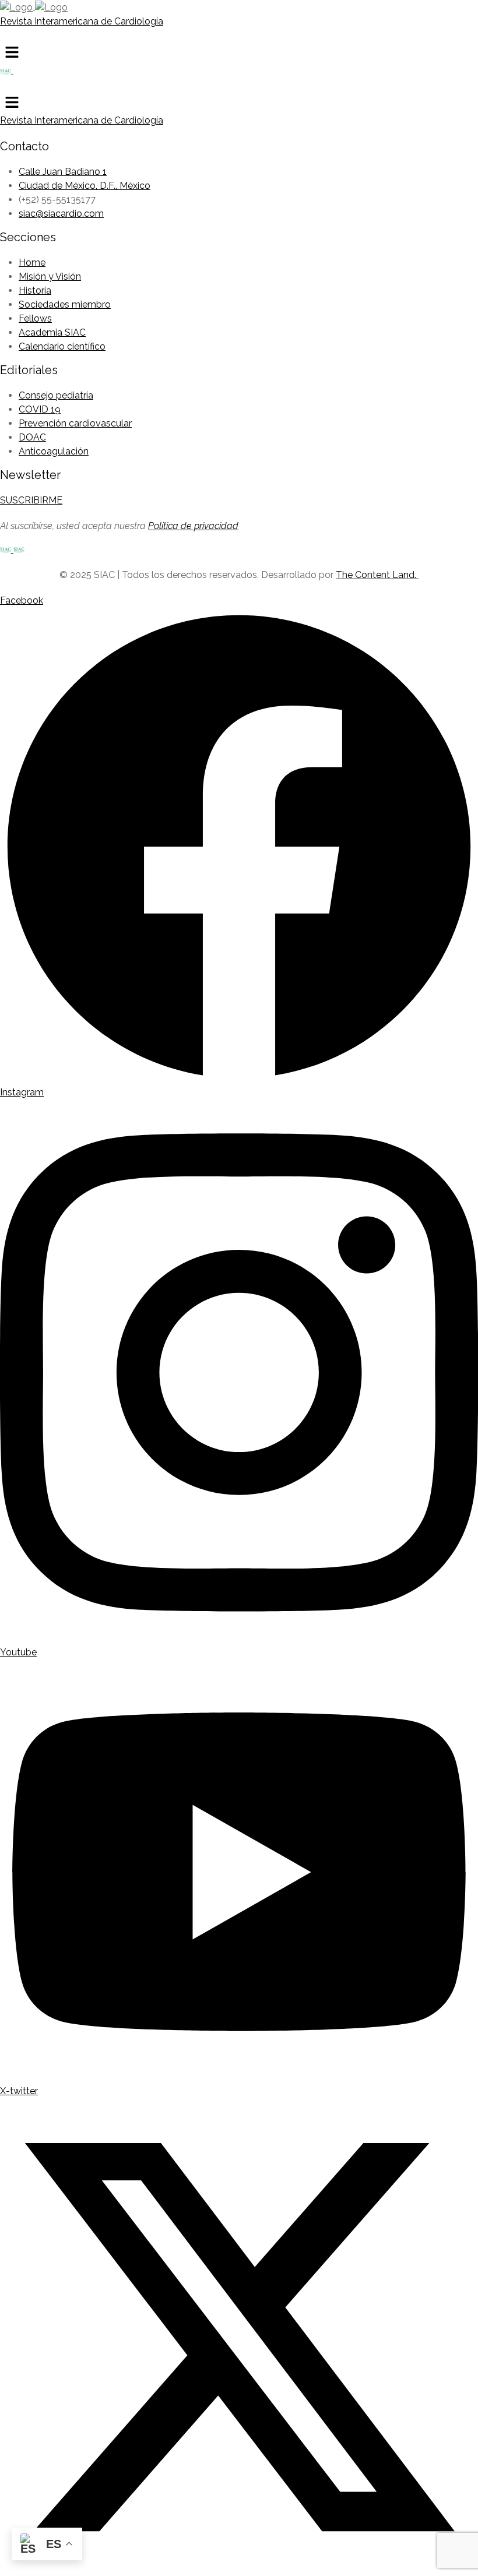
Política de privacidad (193, 526)
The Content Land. (377, 575)
